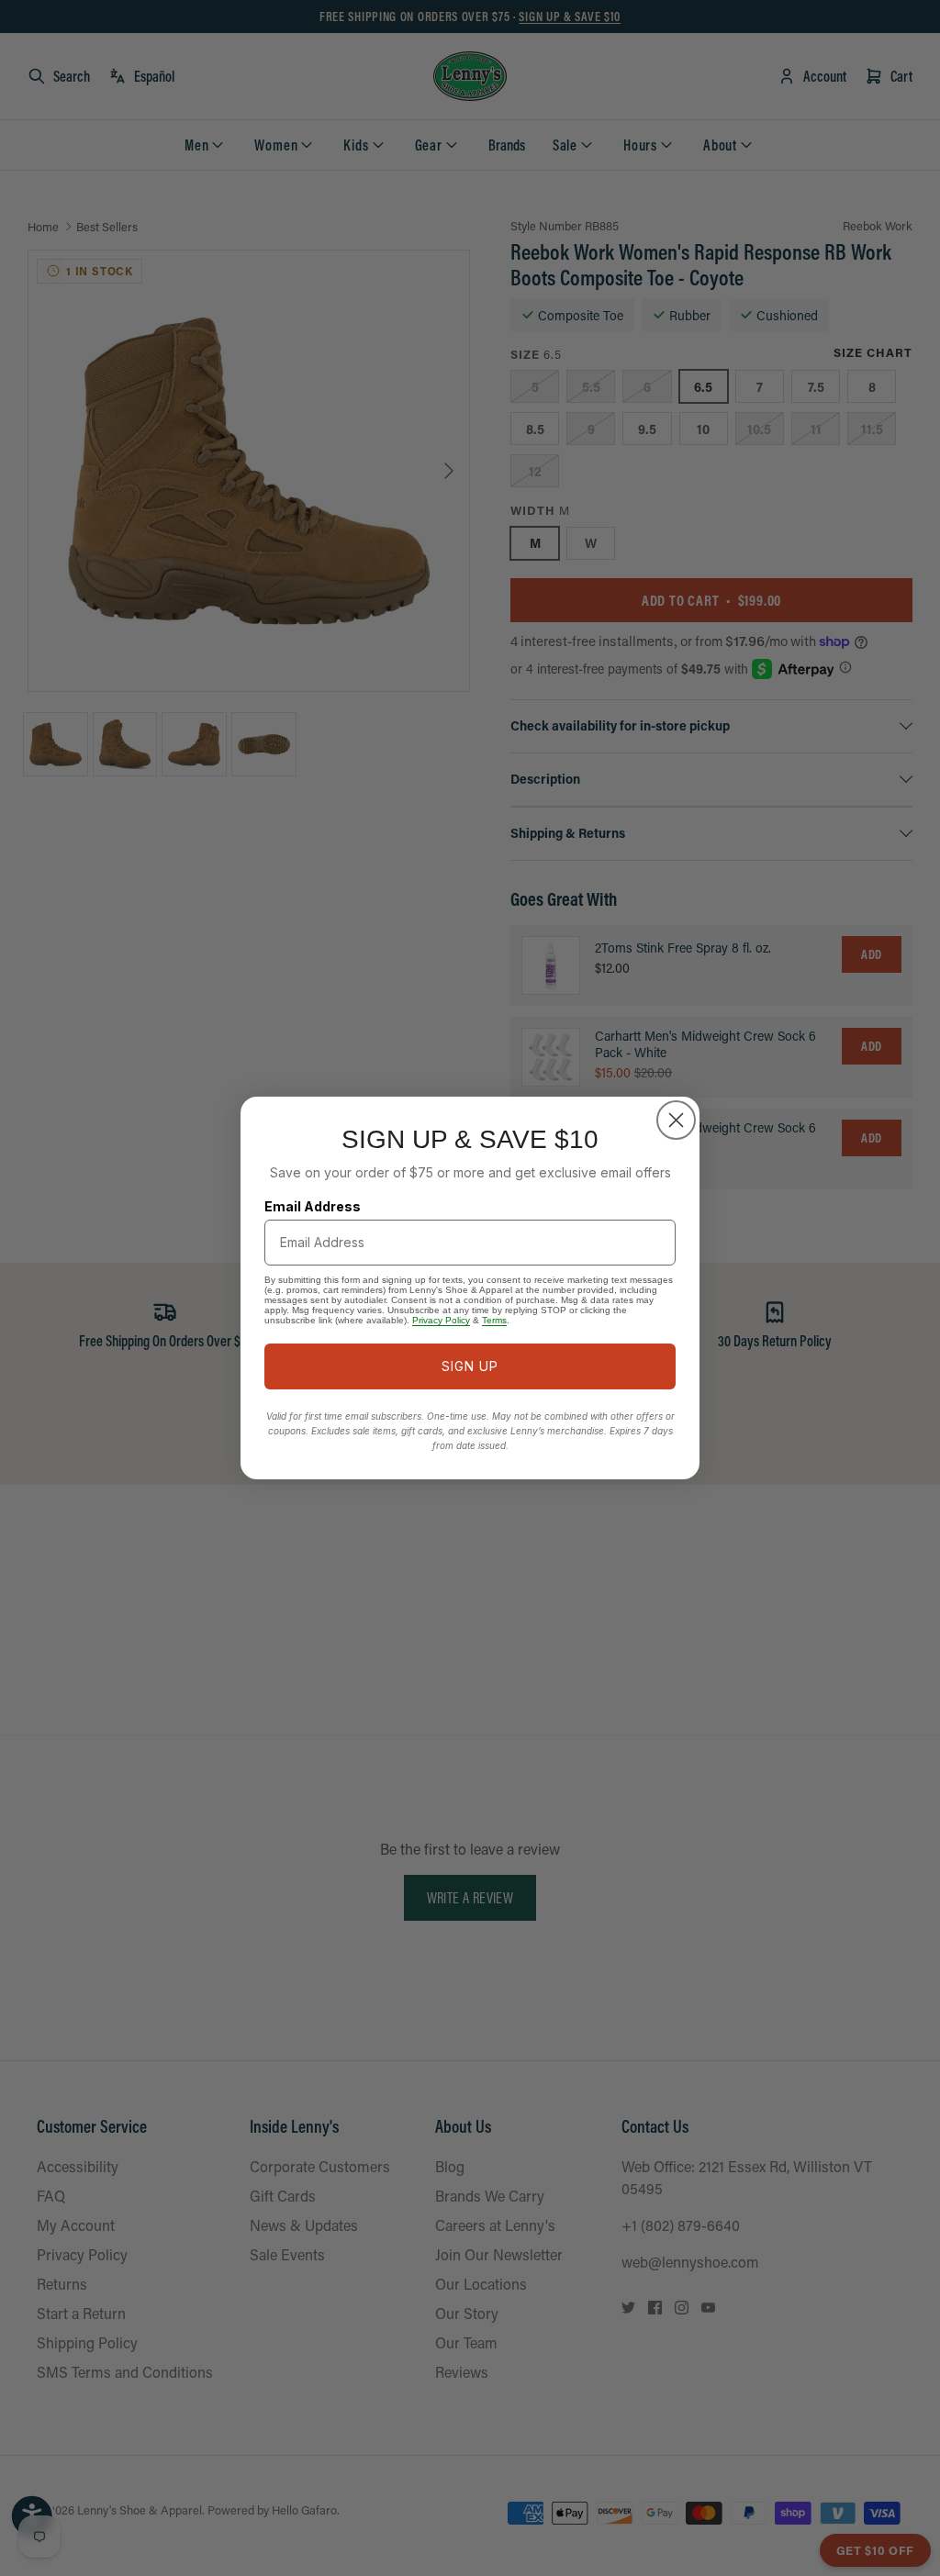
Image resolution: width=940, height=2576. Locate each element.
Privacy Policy (441, 1320)
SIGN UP (470, 1366)
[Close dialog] (676, 1120)
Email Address (313, 1206)
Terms (494, 1320)
